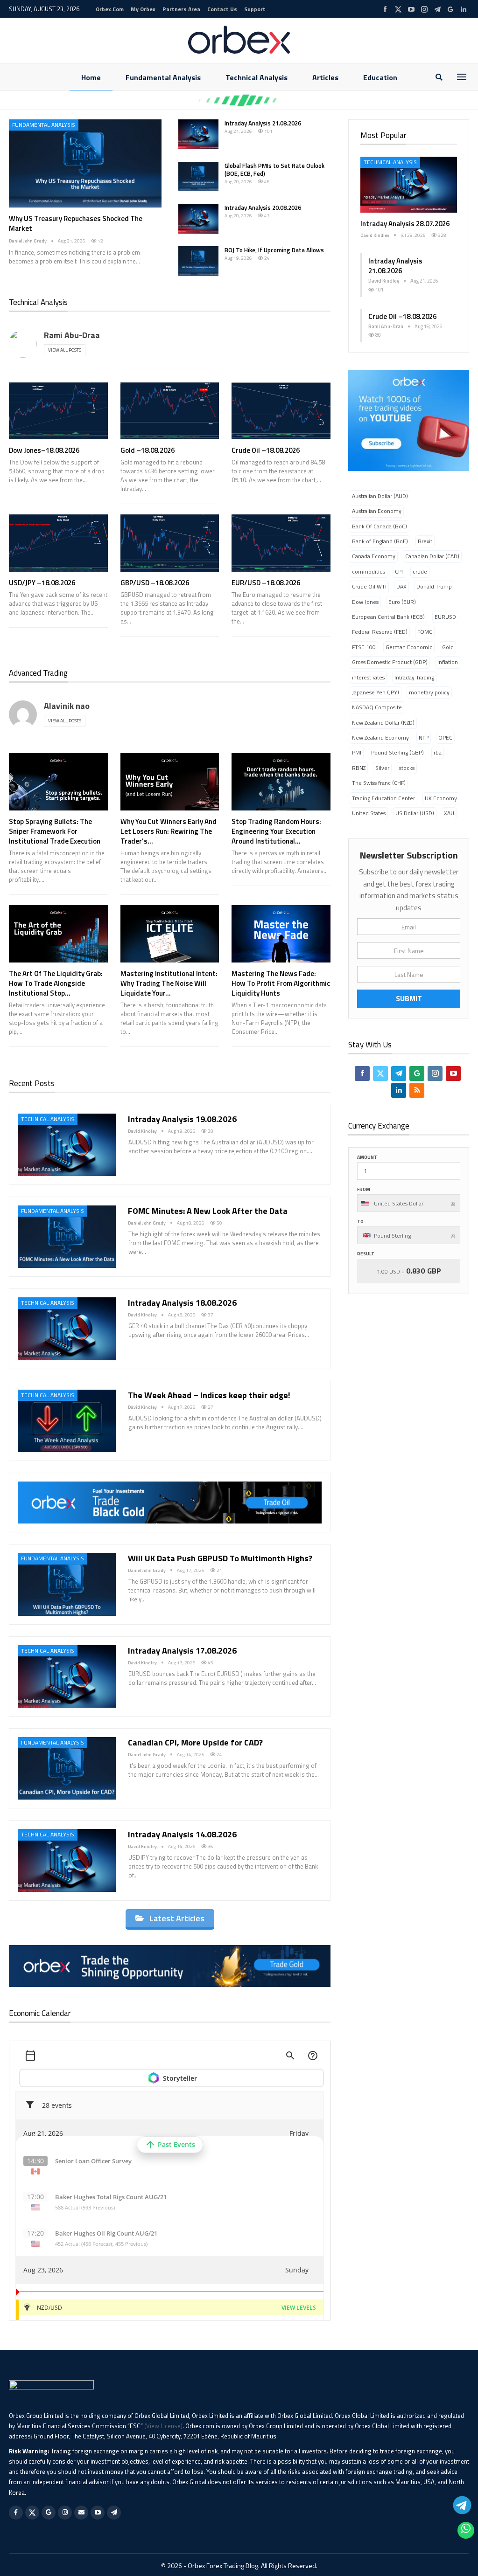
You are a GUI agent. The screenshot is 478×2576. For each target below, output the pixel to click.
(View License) (163, 2426)
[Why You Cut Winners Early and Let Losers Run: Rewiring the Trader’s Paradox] (170, 782)
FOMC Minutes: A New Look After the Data (208, 1211)
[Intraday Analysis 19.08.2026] (67, 1145)
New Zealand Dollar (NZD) (383, 723)
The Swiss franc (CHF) (379, 783)
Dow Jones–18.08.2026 (44, 450)
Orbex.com (110, 9)
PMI (357, 752)
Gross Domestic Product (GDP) (390, 662)
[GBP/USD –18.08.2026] (170, 543)
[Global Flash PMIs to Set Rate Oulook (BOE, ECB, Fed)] (198, 177)
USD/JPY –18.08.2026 (42, 583)
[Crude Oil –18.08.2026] (281, 411)
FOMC (425, 632)
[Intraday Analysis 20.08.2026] (198, 219)
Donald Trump (434, 586)
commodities (369, 571)
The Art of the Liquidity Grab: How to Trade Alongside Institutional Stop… (56, 983)
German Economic (409, 647)
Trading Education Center (383, 798)
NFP (424, 737)
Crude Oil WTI (369, 586)
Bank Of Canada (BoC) (380, 526)
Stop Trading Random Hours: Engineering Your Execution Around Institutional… (276, 831)
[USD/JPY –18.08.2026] (58, 543)
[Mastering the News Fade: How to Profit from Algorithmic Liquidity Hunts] (281, 934)
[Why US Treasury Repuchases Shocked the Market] (85, 163)
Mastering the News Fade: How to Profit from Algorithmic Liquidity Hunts (281, 983)
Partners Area (181, 9)
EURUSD (445, 617)
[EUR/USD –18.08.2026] (281, 543)
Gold (448, 647)
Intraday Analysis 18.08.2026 (182, 1303)
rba (438, 752)
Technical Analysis (257, 77)
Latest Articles (177, 1918)
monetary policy (429, 692)
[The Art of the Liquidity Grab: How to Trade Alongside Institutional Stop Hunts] (58, 934)
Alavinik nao (67, 706)
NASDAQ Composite (377, 707)
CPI (399, 571)
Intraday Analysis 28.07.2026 (405, 224)
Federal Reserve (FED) (380, 632)
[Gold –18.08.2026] (170, 411)
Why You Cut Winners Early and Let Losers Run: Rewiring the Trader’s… (169, 831)
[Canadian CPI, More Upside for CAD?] (67, 1768)
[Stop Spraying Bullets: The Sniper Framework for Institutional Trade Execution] (58, 782)
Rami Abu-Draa (72, 335)
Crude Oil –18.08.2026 (266, 450)
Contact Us (222, 9)
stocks (407, 768)
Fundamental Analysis (163, 77)
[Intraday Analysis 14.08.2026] (67, 1860)
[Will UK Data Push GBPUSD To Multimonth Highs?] (67, 1584)
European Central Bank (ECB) (388, 617)
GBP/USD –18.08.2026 (155, 583)
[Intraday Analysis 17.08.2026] (67, 1676)
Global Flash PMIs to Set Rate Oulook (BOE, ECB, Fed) (274, 170)
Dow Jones (365, 602)
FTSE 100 (364, 647)
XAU (449, 813)
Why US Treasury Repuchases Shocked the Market (76, 223)
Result (366, 1254)
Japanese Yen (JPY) (376, 692)
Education (380, 77)
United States (369, 813)
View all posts (65, 350)
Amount (367, 1157)
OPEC (445, 737)
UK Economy (441, 798)
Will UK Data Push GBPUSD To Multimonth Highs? (220, 1558)
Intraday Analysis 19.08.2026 (182, 1119)
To (360, 1222)
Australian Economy (377, 511)
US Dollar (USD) (415, 813)
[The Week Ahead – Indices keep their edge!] (67, 1421)
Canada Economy (374, 556)
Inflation (448, 662)
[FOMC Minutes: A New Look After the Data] (67, 1237)
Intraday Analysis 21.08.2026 (263, 123)
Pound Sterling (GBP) (397, 752)
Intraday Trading (414, 677)
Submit (409, 998)
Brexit (425, 541)
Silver (382, 768)
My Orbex (143, 9)
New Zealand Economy (380, 737)
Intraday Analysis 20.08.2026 (263, 208)
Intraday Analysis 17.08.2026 (182, 1651)
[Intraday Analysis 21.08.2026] (198, 134)
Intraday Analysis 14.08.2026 (182, 1834)
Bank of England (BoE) (380, 541)
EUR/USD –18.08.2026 (266, 583)
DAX (401, 586)
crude (420, 571)
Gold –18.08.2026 (148, 450)
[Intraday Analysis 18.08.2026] (67, 1329)
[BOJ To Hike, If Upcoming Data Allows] (198, 261)
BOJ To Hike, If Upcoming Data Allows (274, 250)
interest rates (368, 677)
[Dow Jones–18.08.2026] (58, 411)
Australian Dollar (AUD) (380, 496)
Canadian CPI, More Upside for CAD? (195, 1742)
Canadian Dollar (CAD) (432, 556)
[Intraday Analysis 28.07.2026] (409, 185)
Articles (325, 77)
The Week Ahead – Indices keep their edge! (211, 1395)
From (364, 1189)
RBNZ (359, 768)
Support (255, 9)
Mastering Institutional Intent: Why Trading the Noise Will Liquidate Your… (169, 983)
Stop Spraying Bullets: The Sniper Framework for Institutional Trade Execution (55, 831)
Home (91, 77)
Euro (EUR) (402, 602)
